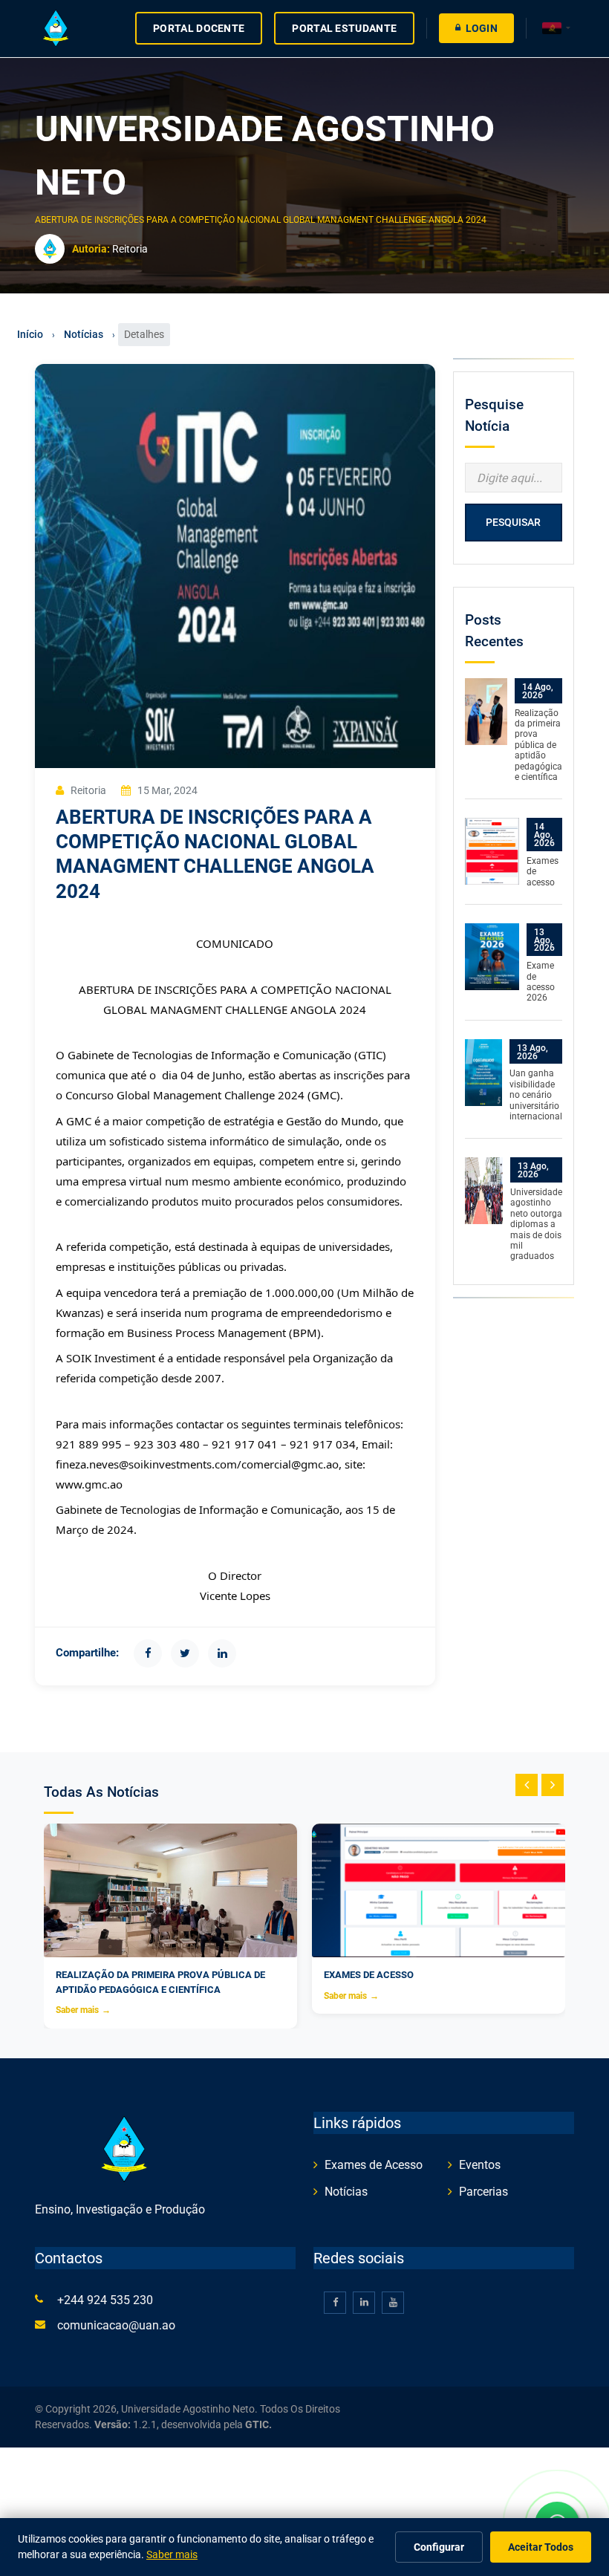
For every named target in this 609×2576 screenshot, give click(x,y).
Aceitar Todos (541, 2547)
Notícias (84, 334)
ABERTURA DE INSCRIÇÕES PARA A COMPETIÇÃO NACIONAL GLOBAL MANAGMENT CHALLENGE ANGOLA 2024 (262, 220)
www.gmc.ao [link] (89, 1484)
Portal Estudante (344, 28)
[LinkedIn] (222, 1653)
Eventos (480, 2165)
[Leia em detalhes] (486, 711)
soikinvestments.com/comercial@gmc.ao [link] (234, 1464)
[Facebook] (148, 1653)
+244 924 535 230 (105, 2300)
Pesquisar (513, 522)
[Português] (556, 29)
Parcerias (483, 2192)
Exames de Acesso (374, 2165)
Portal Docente (199, 28)
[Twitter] (185, 1653)
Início (30, 334)
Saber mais (83, 2010)
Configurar (439, 2547)
